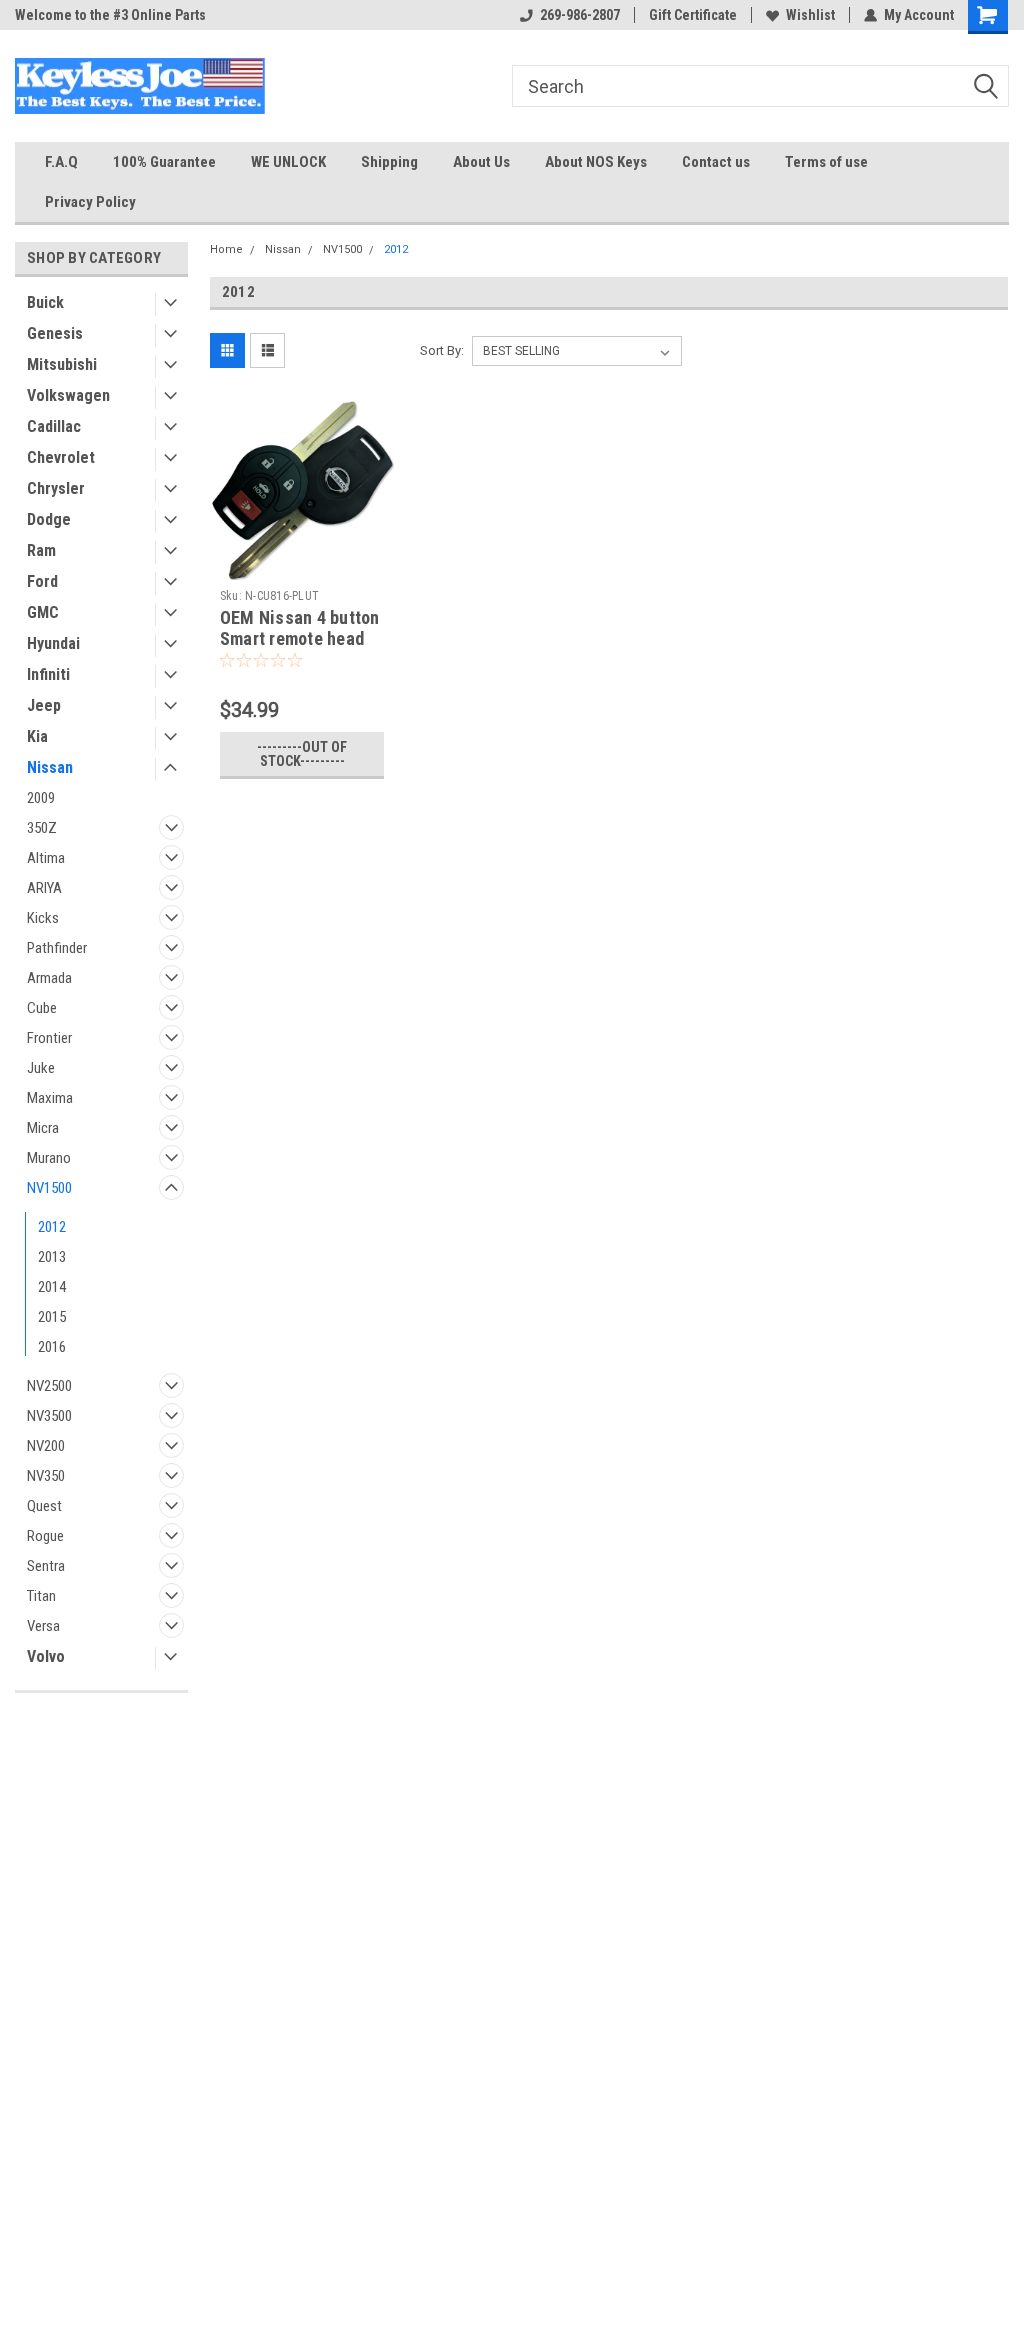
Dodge (49, 519)
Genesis (55, 333)
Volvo (46, 1656)
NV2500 (49, 1386)
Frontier (49, 1038)
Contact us (716, 162)
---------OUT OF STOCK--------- (302, 754)
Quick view (302, 565)
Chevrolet (61, 457)
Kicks (43, 918)
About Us (481, 162)
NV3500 (49, 1416)
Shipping (389, 162)
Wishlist (810, 15)
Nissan (50, 767)
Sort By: (442, 350)
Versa (43, 1626)
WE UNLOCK (288, 162)
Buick (45, 302)
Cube (42, 1008)
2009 (41, 798)
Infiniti (48, 674)
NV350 (46, 1476)
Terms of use (826, 162)
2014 (52, 1287)
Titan (41, 1596)
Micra (43, 1128)
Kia (37, 736)
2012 (52, 1227)
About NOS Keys (596, 162)
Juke (41, 1068)
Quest (44, 1506)
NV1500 (49, 1188)
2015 (52, 1317)
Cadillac (54, 426)
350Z (42, 828)
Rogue (45, 1536)
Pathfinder (57, 948)
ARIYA (44, 888)
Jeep (44, 705)
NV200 (46, 1446)
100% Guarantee (164, 162)
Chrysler (56, 488)
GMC (43, 612)
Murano (49, 1158)
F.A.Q (61, 162)
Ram (41, 550)
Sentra (46, 1566)
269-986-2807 (580, 15)
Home (226, 249)
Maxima (50, 1098)
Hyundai (53, 643)
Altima (46, 858)
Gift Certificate (693, 15)
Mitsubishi (62, 364)
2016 (52, 1347)
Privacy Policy (90, 202)
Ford (42, 581)
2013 (52, 1257)
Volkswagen (68, 395)
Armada (49, 978)
